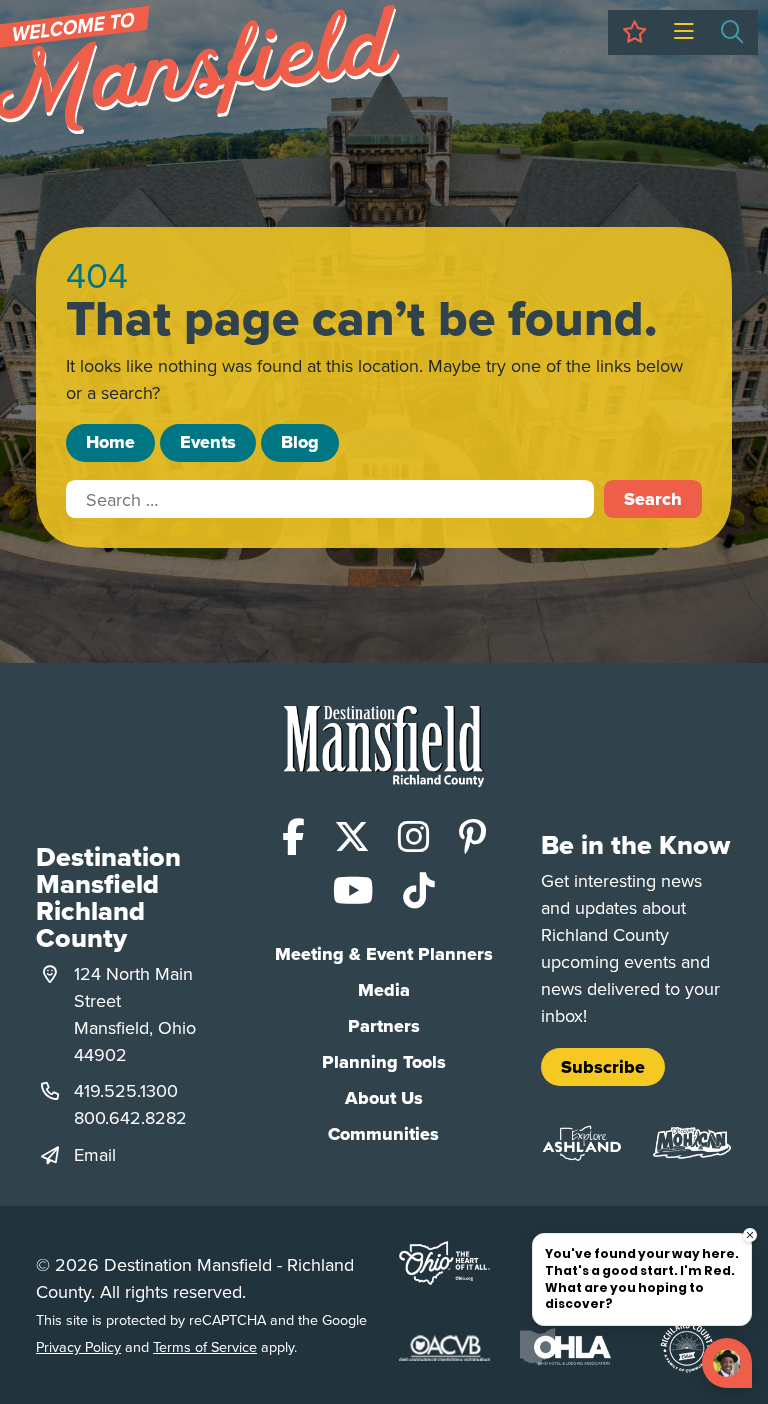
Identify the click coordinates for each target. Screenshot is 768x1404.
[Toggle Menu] (683, 32)
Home (110, 442)
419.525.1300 (126, 1090)
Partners (384, 1026)
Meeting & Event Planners (384, 954)
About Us (384, 1098)
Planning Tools (384, 1062)
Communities (383, 1134)
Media (384, 990)
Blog (300, 442)
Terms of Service (205, 1346)
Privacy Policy (78, 1346)
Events (208, 442)
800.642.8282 (130, 1117)
